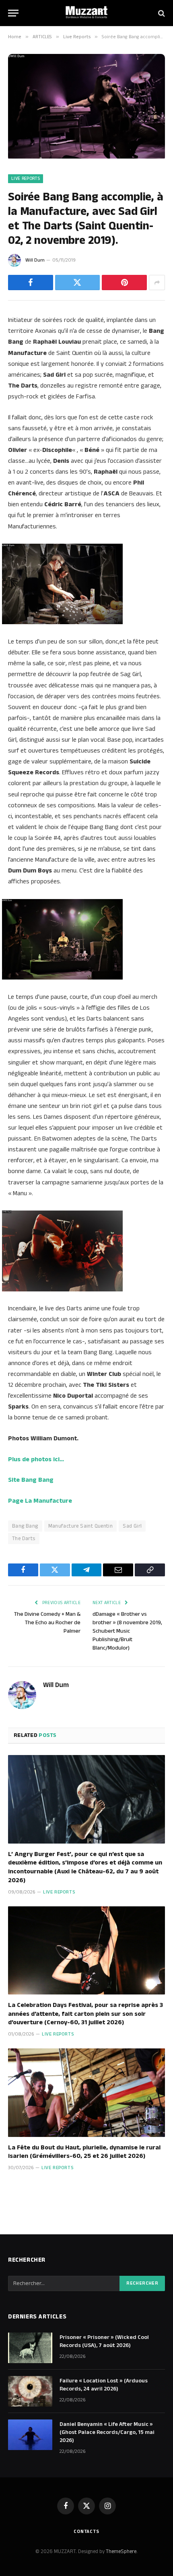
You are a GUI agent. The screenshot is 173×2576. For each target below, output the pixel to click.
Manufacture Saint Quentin (81, 1526)
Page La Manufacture (40, 1501)
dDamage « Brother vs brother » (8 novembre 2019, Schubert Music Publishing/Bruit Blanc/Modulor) (127, 1631)
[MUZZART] (86, 13)
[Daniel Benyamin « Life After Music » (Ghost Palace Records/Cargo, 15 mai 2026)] (30, 2435)
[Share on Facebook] (31, 283)
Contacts (86, 2532)
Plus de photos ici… (36, 1459)
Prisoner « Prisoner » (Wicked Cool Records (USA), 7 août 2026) (104, 2341)
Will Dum (35, 260)
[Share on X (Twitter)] (78, 283)
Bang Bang (25, 1526)
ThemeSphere (121, 2551)
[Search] (161, 13)
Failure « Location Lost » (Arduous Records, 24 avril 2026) (104, 2385)
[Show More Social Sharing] (157, 283)
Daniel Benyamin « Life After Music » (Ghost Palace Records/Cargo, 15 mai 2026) (107, 2432)
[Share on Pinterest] (124, 283)
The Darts (24, 1539)
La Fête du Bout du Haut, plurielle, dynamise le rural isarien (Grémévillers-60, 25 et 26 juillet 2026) (84, 2152)
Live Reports (26, 179)
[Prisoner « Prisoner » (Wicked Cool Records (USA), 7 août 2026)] (30, 2348)
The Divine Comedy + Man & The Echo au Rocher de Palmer (47, 1623)
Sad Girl (132, 1526)
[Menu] (13, 13)
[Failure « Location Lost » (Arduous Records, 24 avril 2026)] (30, 2391)
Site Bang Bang (31, 1480)
